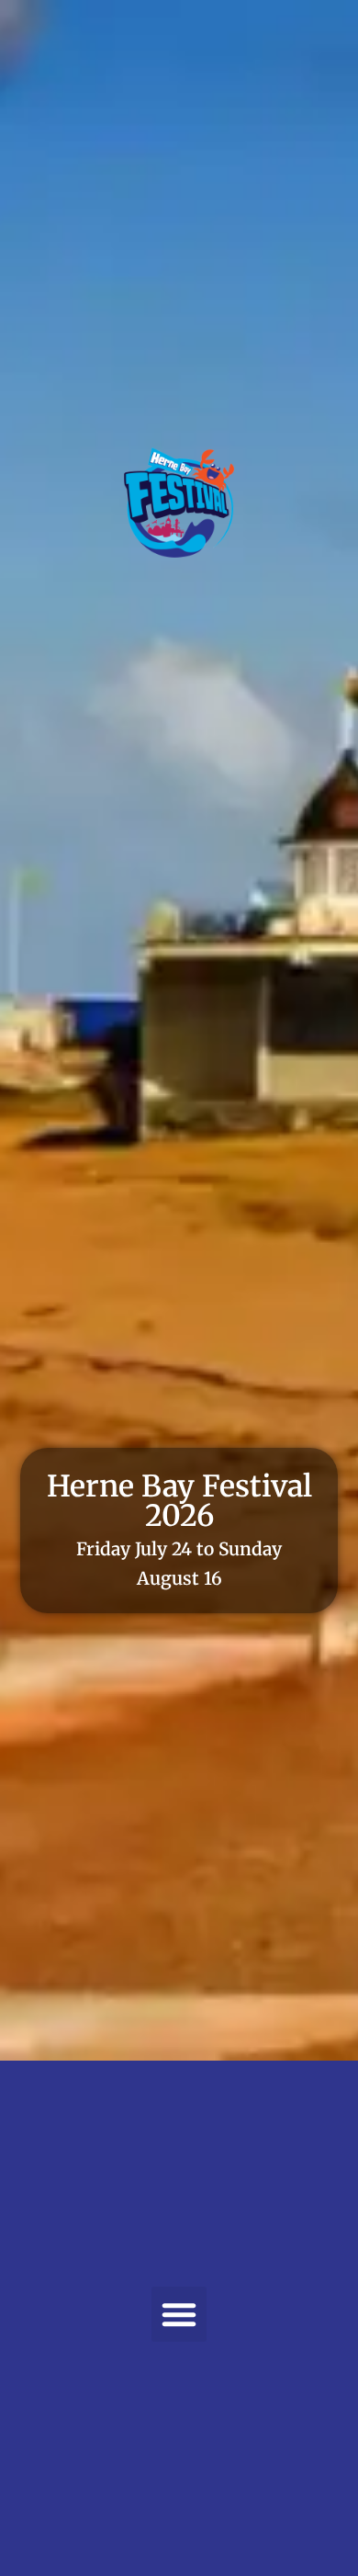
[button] (179, 2314)
